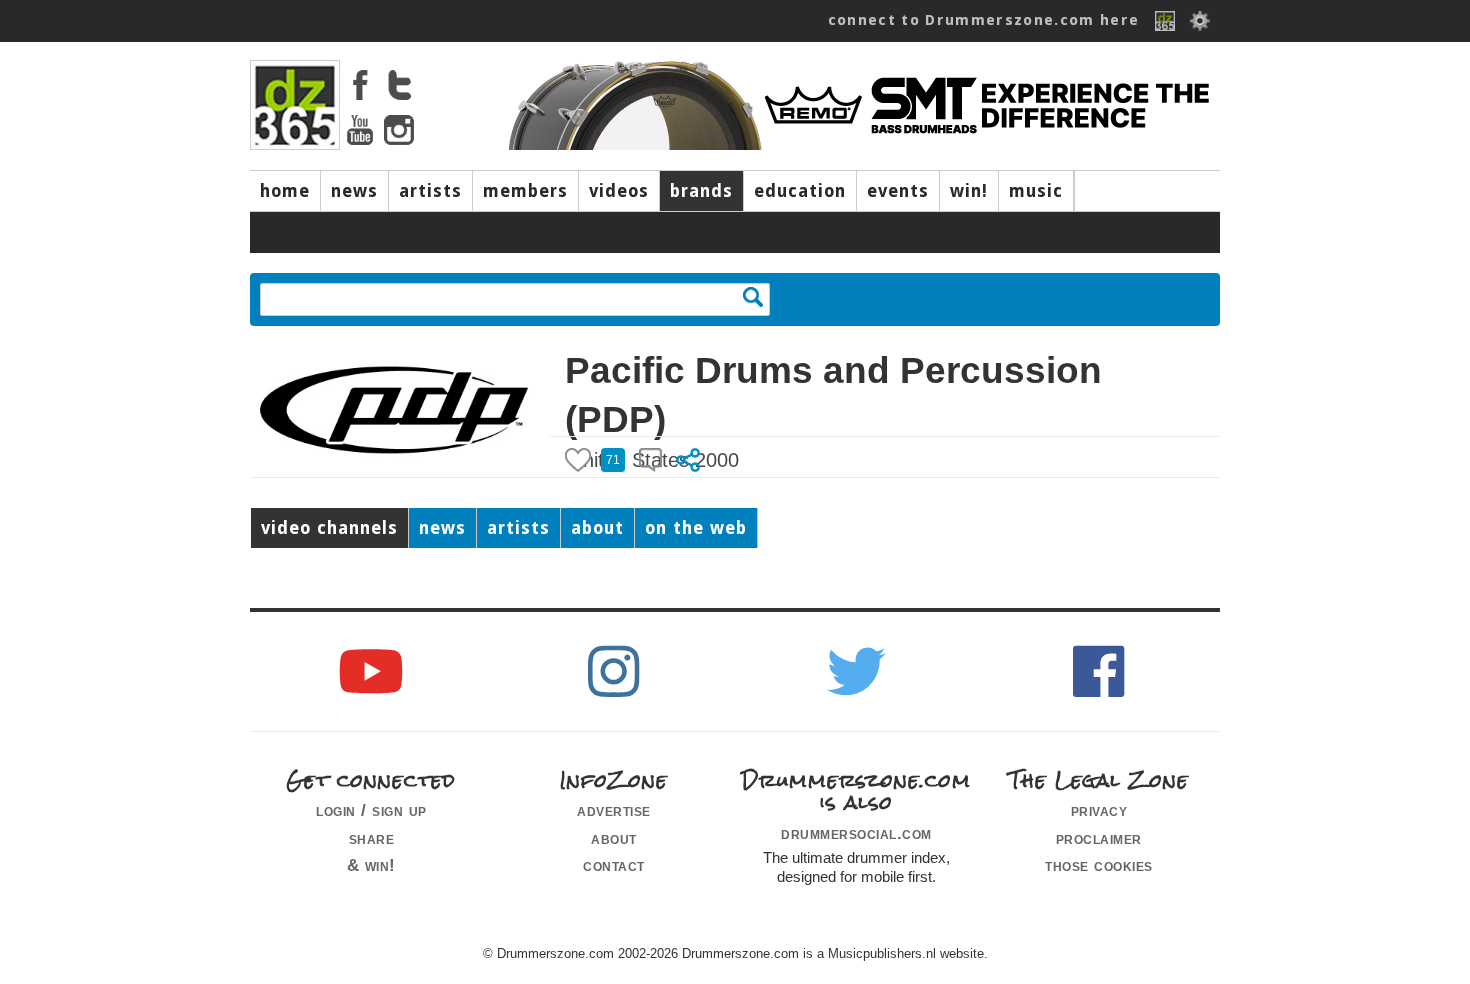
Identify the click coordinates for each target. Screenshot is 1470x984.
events (898, 191)
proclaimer (1099, 838)
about (597, 528)
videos (619, 191)
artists (430, 191)
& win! (371, 865)
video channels (329, 528)
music (1036, 191)
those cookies (1099, 865)
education (800, 191)
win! (969, 191)
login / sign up (371, 810)
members (525, 191)
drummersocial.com (856, 833)
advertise (614, 810)
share (372, 838)
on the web (696, 528)
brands (701, 191)
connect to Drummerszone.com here (984, 20)
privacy (1099, 810)
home (285, 191)
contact (614, 865)
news (354, 191)
